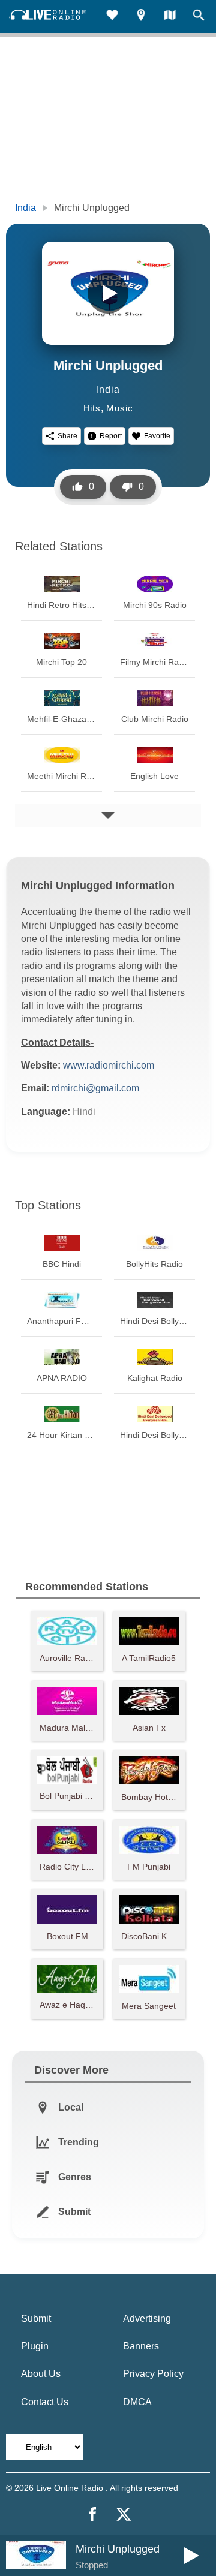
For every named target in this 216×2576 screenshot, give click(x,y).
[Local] (141, 16)
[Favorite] (112, 16)
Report (111, 436)
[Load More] (108, 815)
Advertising (147, 2318)
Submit (36, 2318)
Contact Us (45, 2402)
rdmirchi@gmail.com (95, 1088)
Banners (141, 2346)
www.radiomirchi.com (109, 1065)
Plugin (35, 2346)
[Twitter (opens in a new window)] (124, 2514)
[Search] (199, 16)
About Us (41, 2374)
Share (67, 436)
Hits (92, 408)
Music (119, 408)
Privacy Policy (153, 2374)
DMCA (137, 2402)
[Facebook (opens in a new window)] (92, 2514)
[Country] (170, 16)
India (25, 208)
